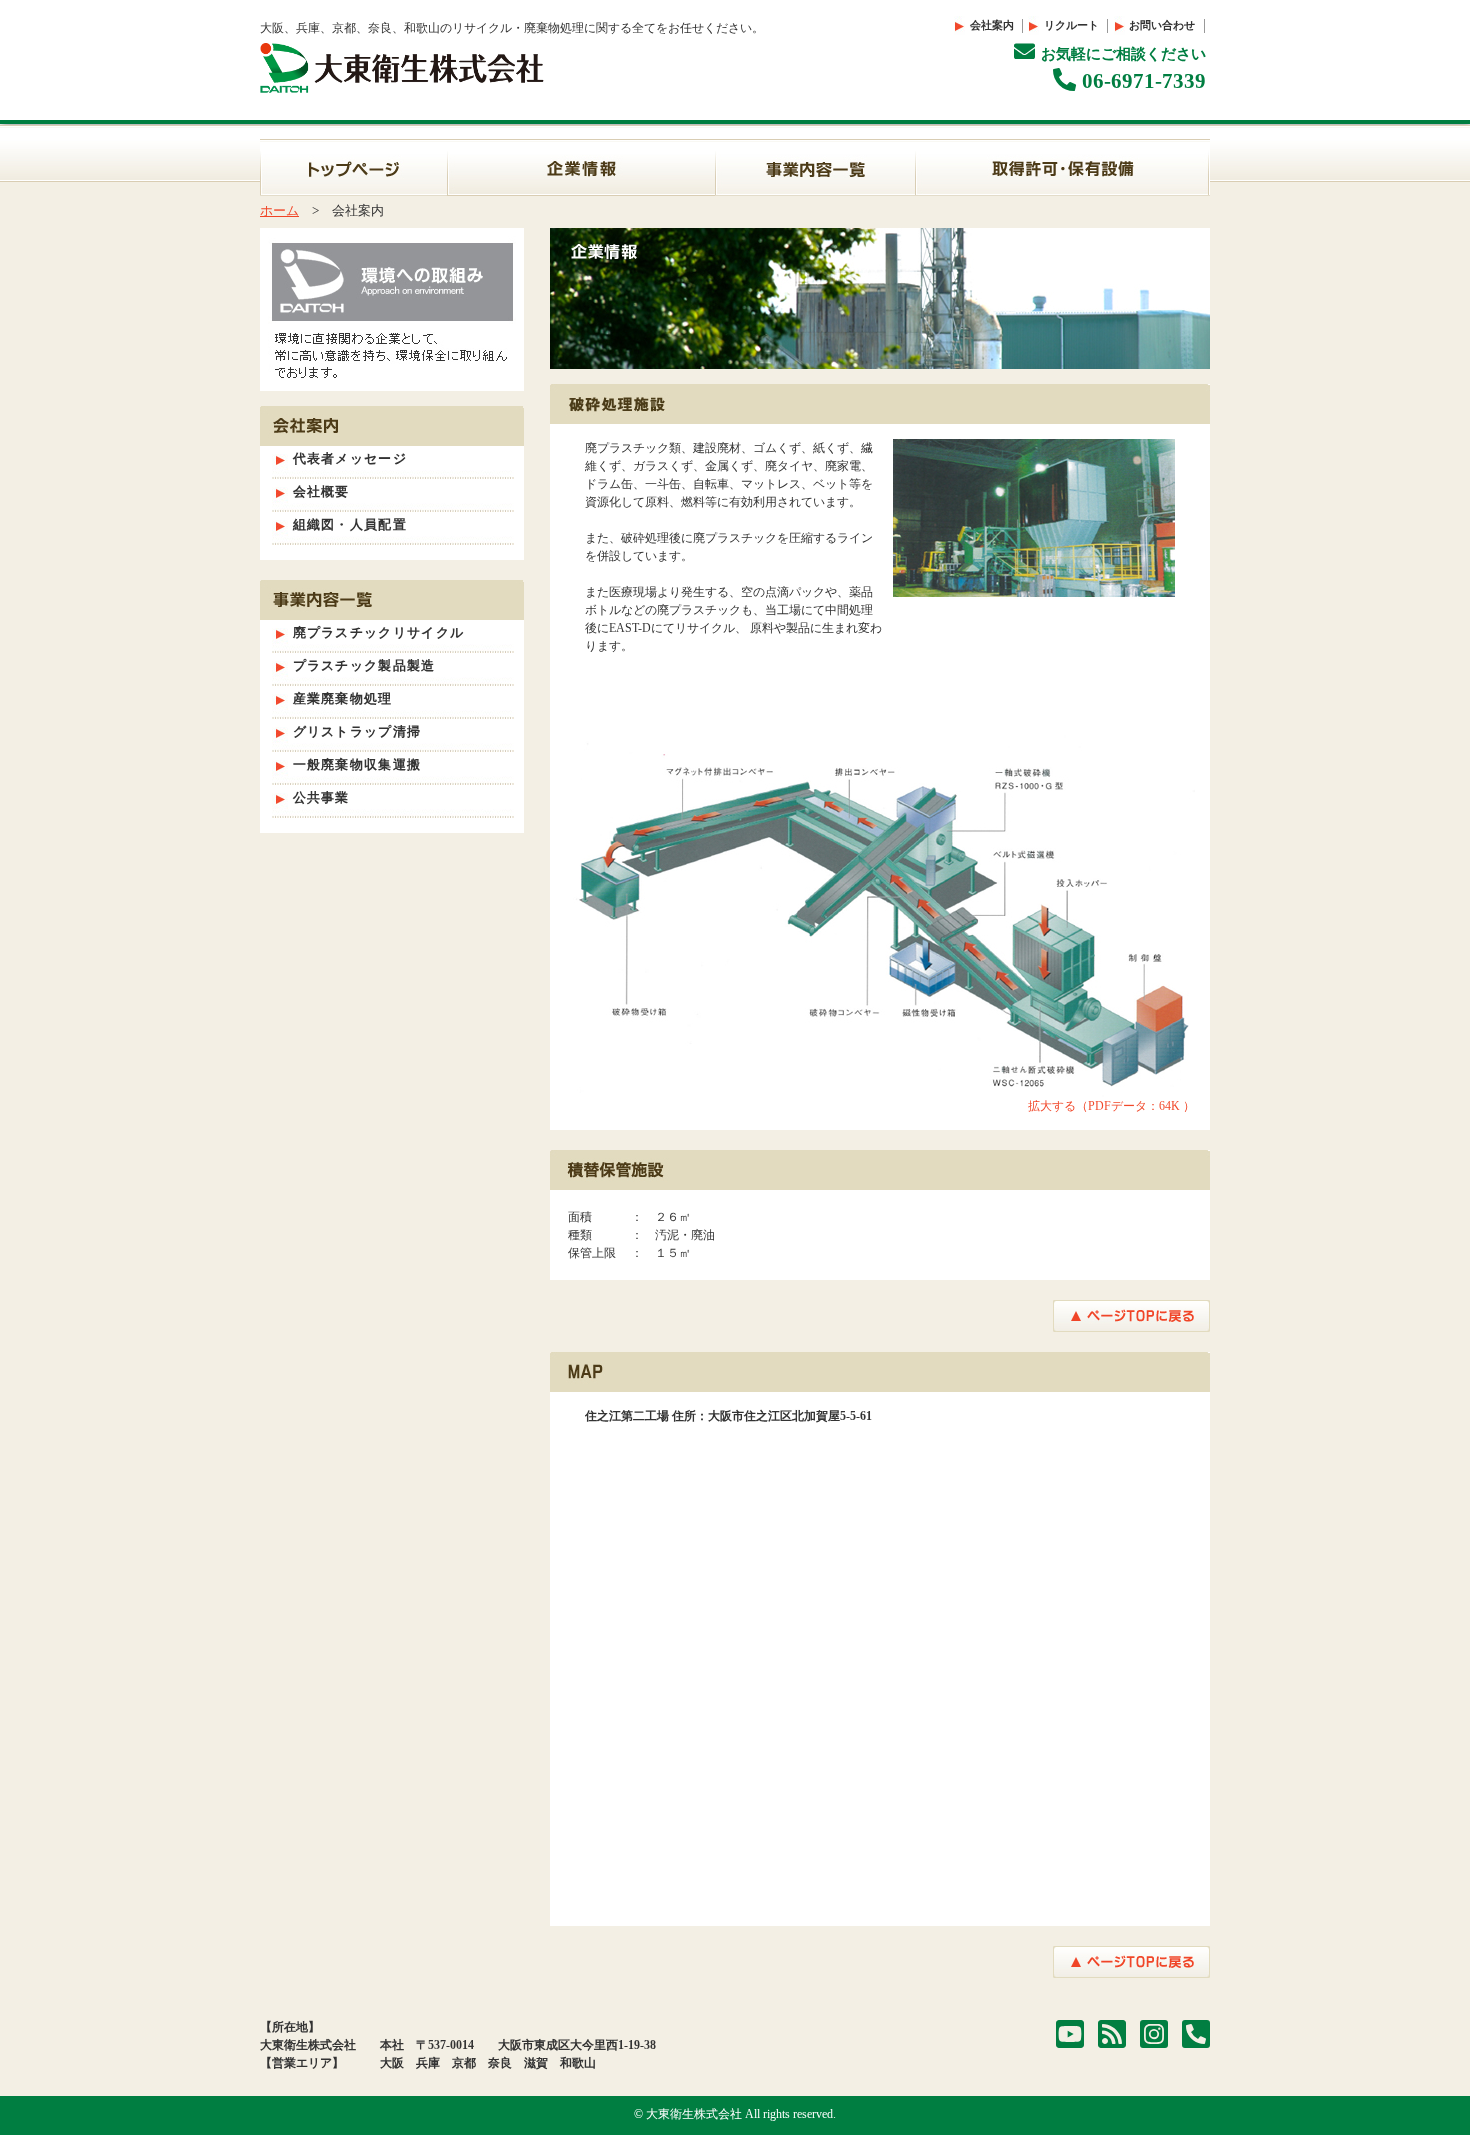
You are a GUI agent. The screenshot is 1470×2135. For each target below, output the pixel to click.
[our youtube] (1070, 2035)
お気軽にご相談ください (1123, 54)
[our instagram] (1154, 2035)
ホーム (279, 210)
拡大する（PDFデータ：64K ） (1111, 1106)
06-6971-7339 (1144, 81)
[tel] (1196, 2035)
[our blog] (1112, 2035)
